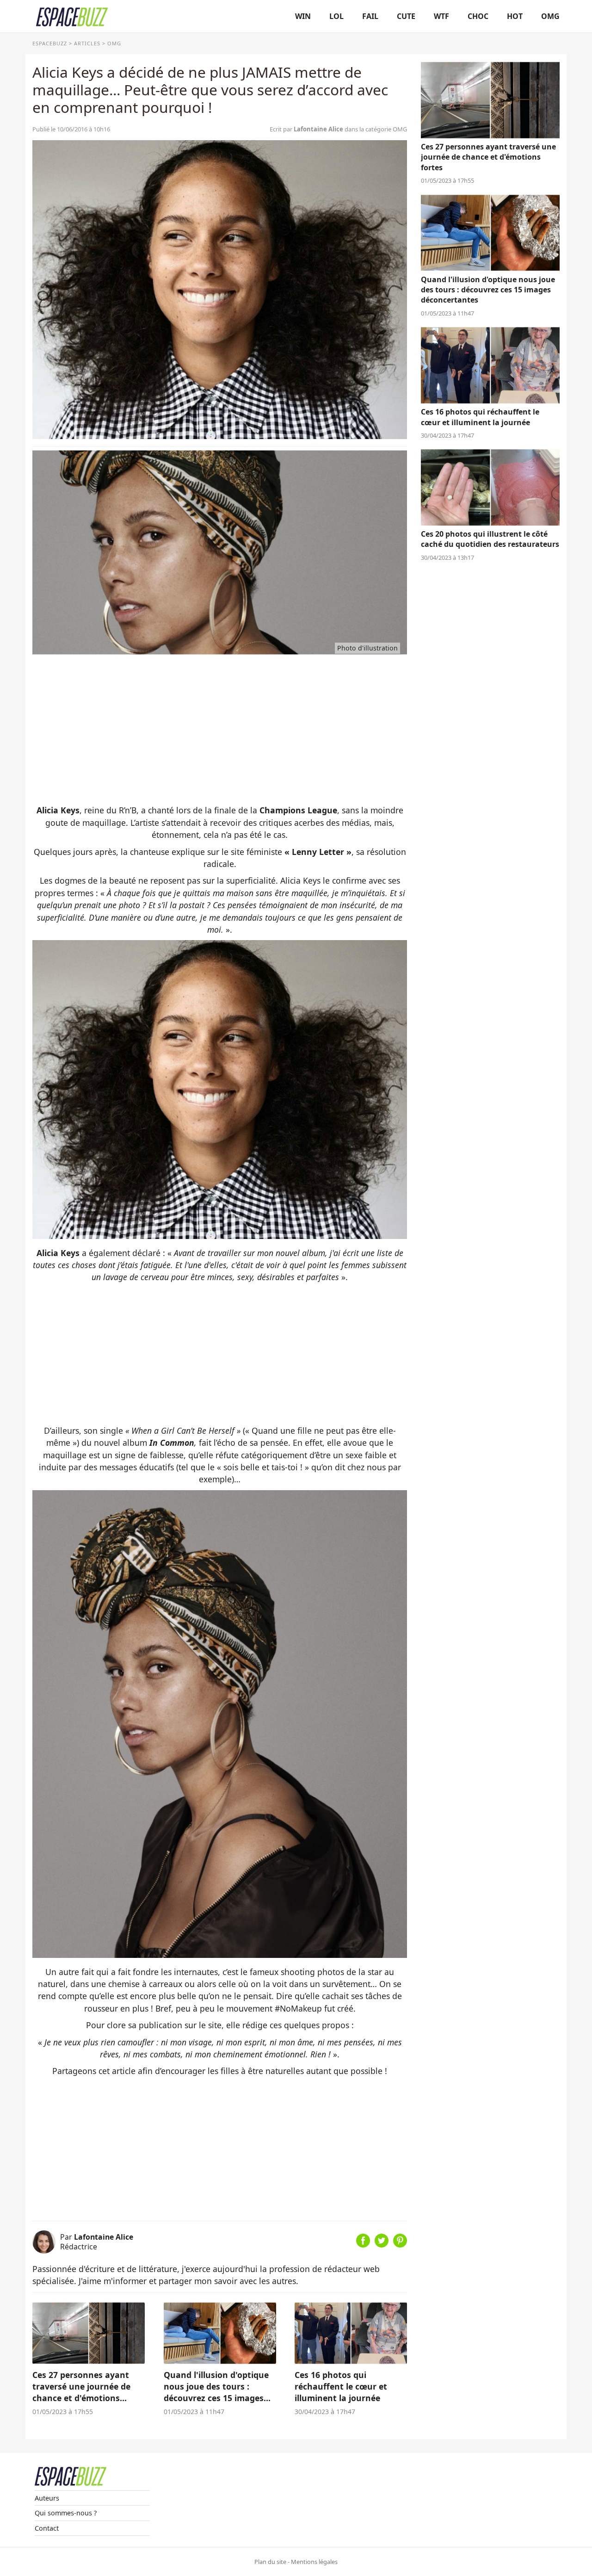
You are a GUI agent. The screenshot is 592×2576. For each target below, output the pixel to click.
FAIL (370, 16)
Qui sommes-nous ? (66, 2513)
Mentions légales (314, 2562)
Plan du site (270, 2562)
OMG (550, 16)
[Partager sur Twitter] (382, 2244)
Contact (47, 2528)
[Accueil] (72, 16)
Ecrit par (306, 129)
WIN (303, 16)
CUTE (406, 16)
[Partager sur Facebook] (363, 2244)
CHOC (478, 16)
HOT (515, 16)
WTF (441, 16)
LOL (336, 16)
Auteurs (47, 2498)
